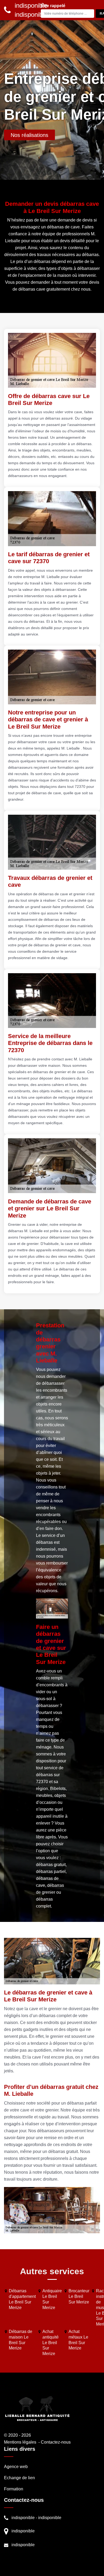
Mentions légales (20, 2442)
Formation (14, 2489)
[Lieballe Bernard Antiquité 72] (37, 2408)
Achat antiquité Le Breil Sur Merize (51, 2343)
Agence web (16, 2467)
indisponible (23, 2518)
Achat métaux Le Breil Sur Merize (78, 2340)
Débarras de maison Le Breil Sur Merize (21, 2340)
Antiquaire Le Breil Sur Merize (52, 2299)
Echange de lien (19, 2478)
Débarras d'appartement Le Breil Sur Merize (22, 2299)
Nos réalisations (29, 135)
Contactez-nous (56, 2442)
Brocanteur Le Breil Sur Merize (79, 2296)
